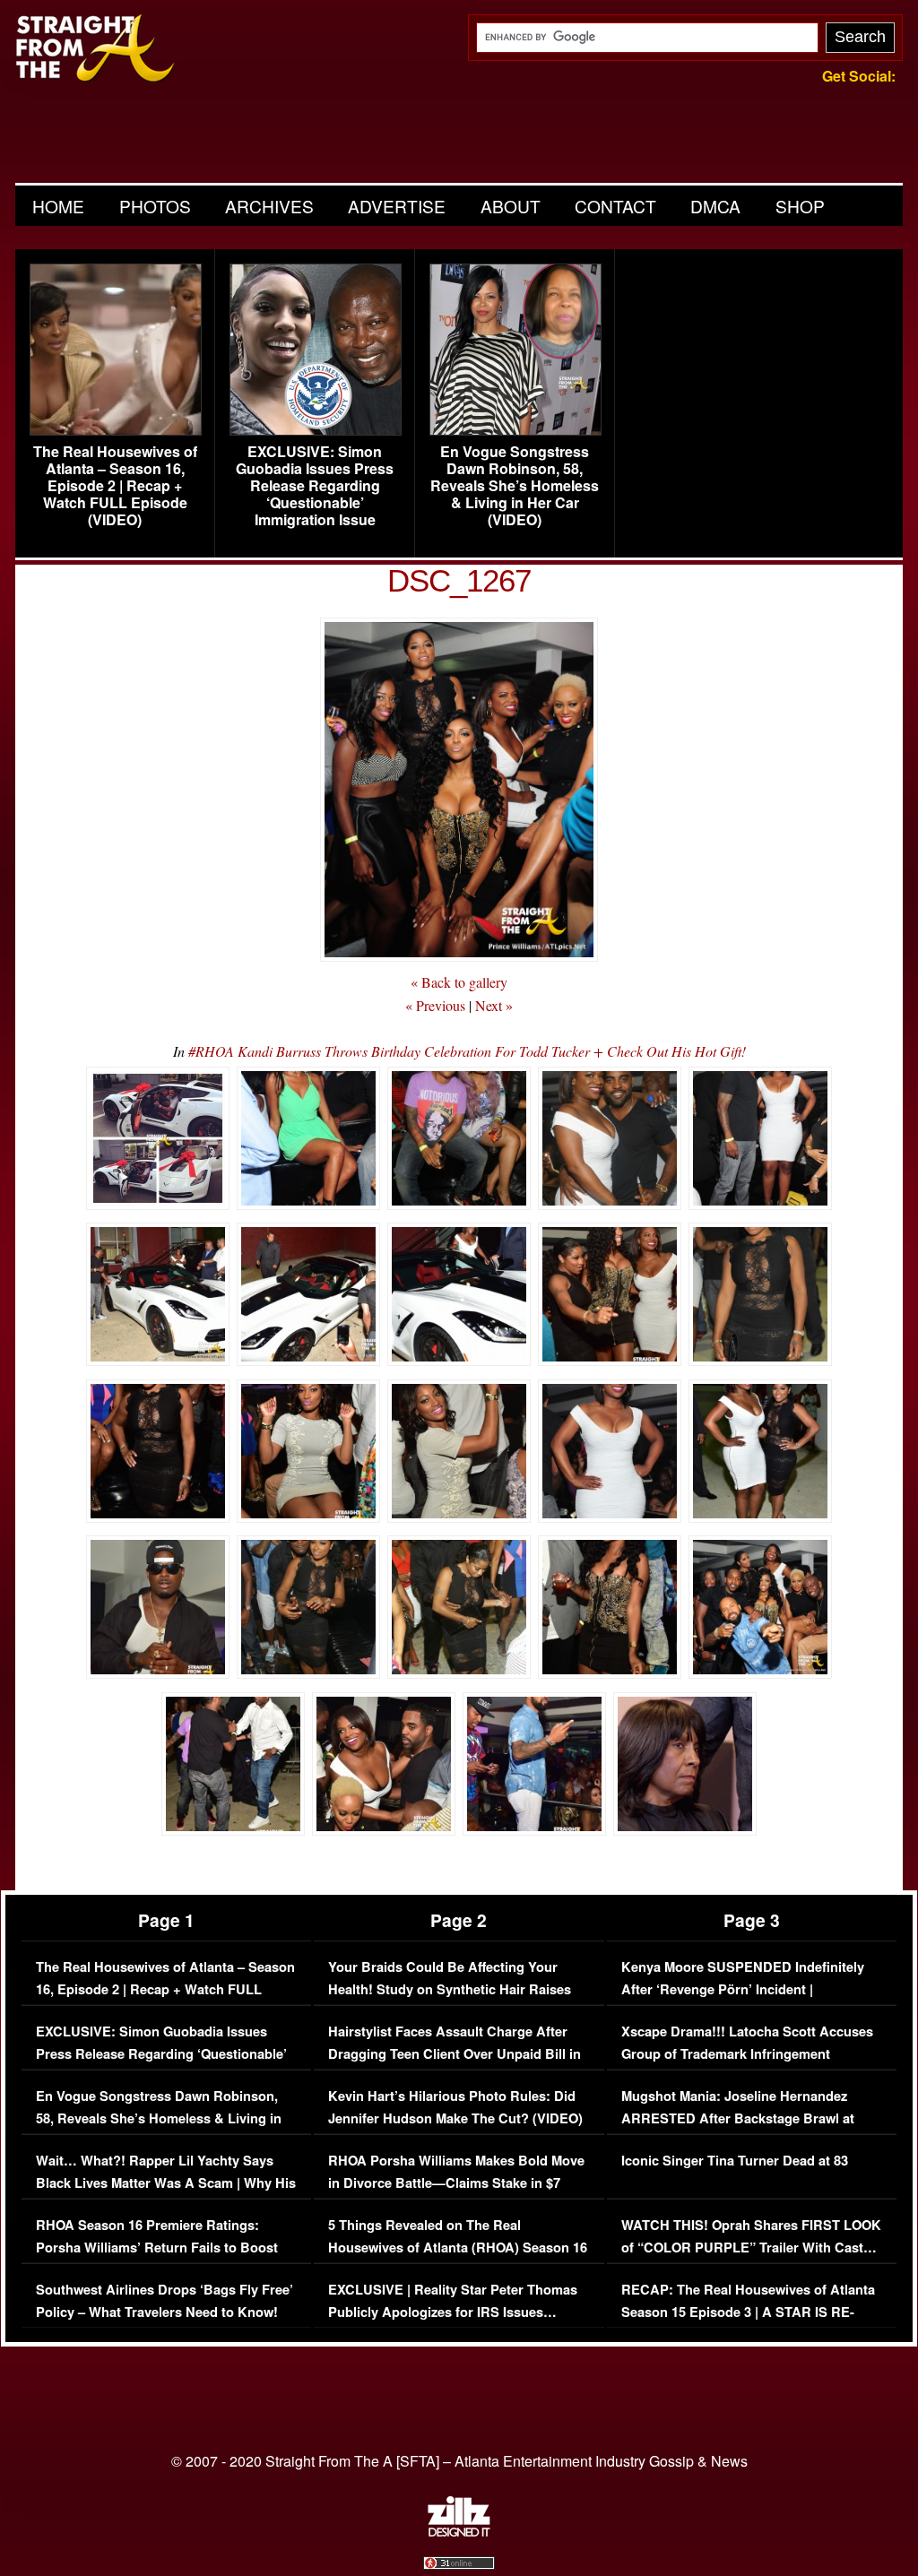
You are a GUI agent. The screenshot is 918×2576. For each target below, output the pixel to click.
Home (58, 206)
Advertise (397, 206)
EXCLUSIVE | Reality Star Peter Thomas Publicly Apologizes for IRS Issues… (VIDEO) (453, 2312)
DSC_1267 (459, 580)
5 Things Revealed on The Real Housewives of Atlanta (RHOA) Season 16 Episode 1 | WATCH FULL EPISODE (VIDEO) (458, 2260)
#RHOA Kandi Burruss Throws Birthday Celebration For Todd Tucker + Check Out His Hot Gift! (467, 1051)
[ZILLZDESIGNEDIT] (459, 2532)
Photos (155, 206)
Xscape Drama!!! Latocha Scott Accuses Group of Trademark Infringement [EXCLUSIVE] (747, 2054)
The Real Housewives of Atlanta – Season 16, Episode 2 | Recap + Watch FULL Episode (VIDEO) (115, 486)
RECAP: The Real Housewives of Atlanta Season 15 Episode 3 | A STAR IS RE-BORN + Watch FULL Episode (748, 2312)
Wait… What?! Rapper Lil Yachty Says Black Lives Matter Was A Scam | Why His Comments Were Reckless (166, 2183)
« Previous (435, 1005)
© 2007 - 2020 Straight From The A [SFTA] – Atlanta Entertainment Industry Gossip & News (459, 2461)
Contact (615, 206)
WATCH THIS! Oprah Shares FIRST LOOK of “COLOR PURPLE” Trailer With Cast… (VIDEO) (751, 2248)
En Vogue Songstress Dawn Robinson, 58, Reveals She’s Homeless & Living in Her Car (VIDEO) (515, 486)
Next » (494, 1005)
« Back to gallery (459, 982)
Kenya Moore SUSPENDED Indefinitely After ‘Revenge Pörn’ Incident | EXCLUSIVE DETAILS (743, 1990)
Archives (269, 206)
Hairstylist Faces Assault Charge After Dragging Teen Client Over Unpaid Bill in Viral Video (455, 2054)
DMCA (715, 206)
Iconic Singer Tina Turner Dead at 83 (735, 2161)
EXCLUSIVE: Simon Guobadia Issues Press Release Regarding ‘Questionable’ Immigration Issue (315, 486)
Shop (800, 206)
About (511, 206)
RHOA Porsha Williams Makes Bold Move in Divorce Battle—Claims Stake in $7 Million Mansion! (456, 2183)
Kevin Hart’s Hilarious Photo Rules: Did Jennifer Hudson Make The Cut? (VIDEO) (455, 2108)
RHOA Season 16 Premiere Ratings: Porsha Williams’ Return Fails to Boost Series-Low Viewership (157, 2248)
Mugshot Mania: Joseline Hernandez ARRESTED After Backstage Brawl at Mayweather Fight (738, 2119)
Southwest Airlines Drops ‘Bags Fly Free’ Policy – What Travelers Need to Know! (165, 2301)
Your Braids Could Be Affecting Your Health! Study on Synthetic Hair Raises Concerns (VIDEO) (450, 1990)
